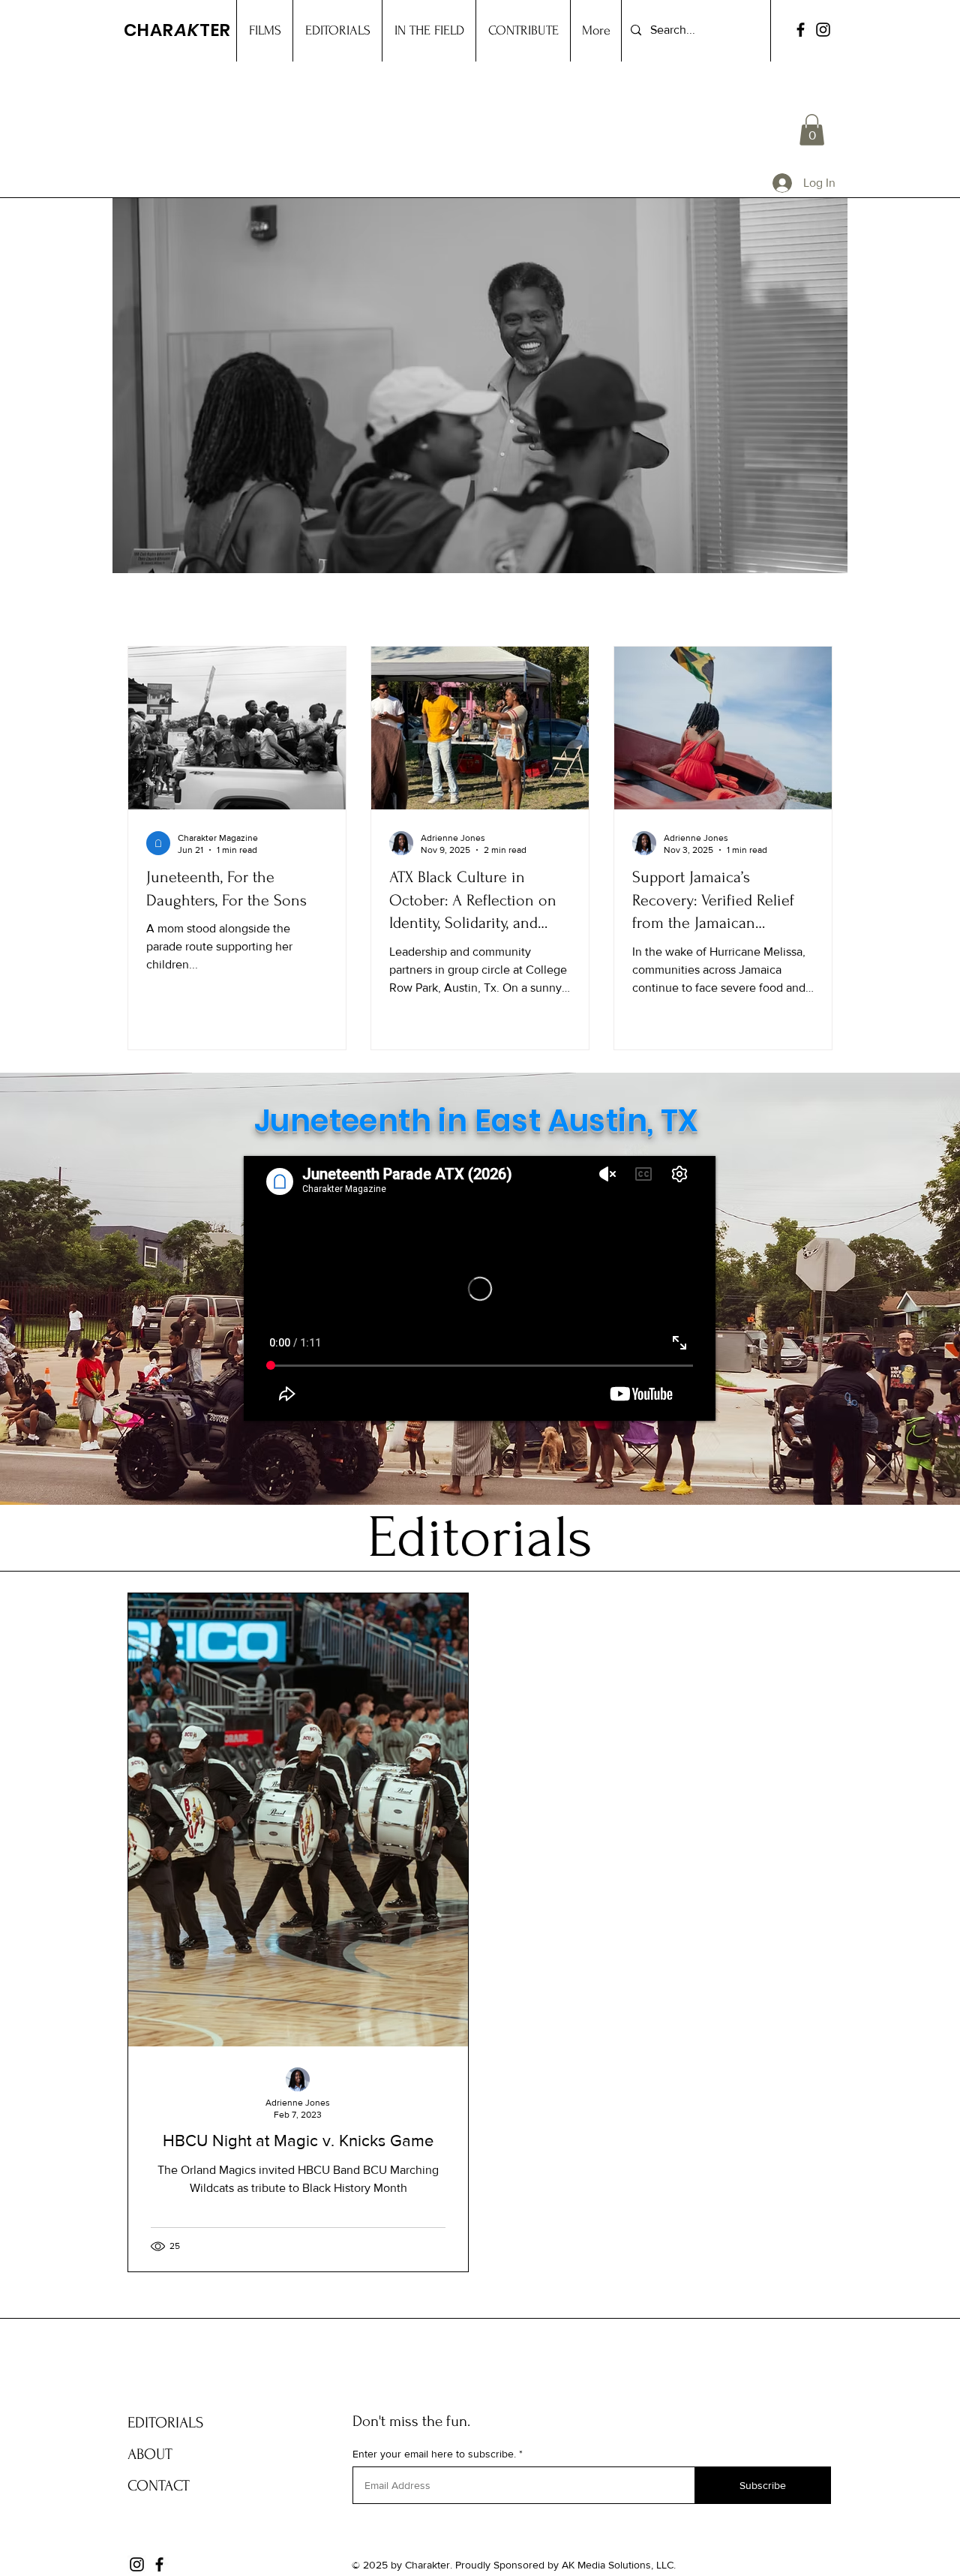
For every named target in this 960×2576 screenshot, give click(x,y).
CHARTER (177, 30)
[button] (812, 130)
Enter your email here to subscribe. (434, 2454)
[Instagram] (823, 30)
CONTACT (159, 2486)
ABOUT (150, 2454)
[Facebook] (801, 30)
